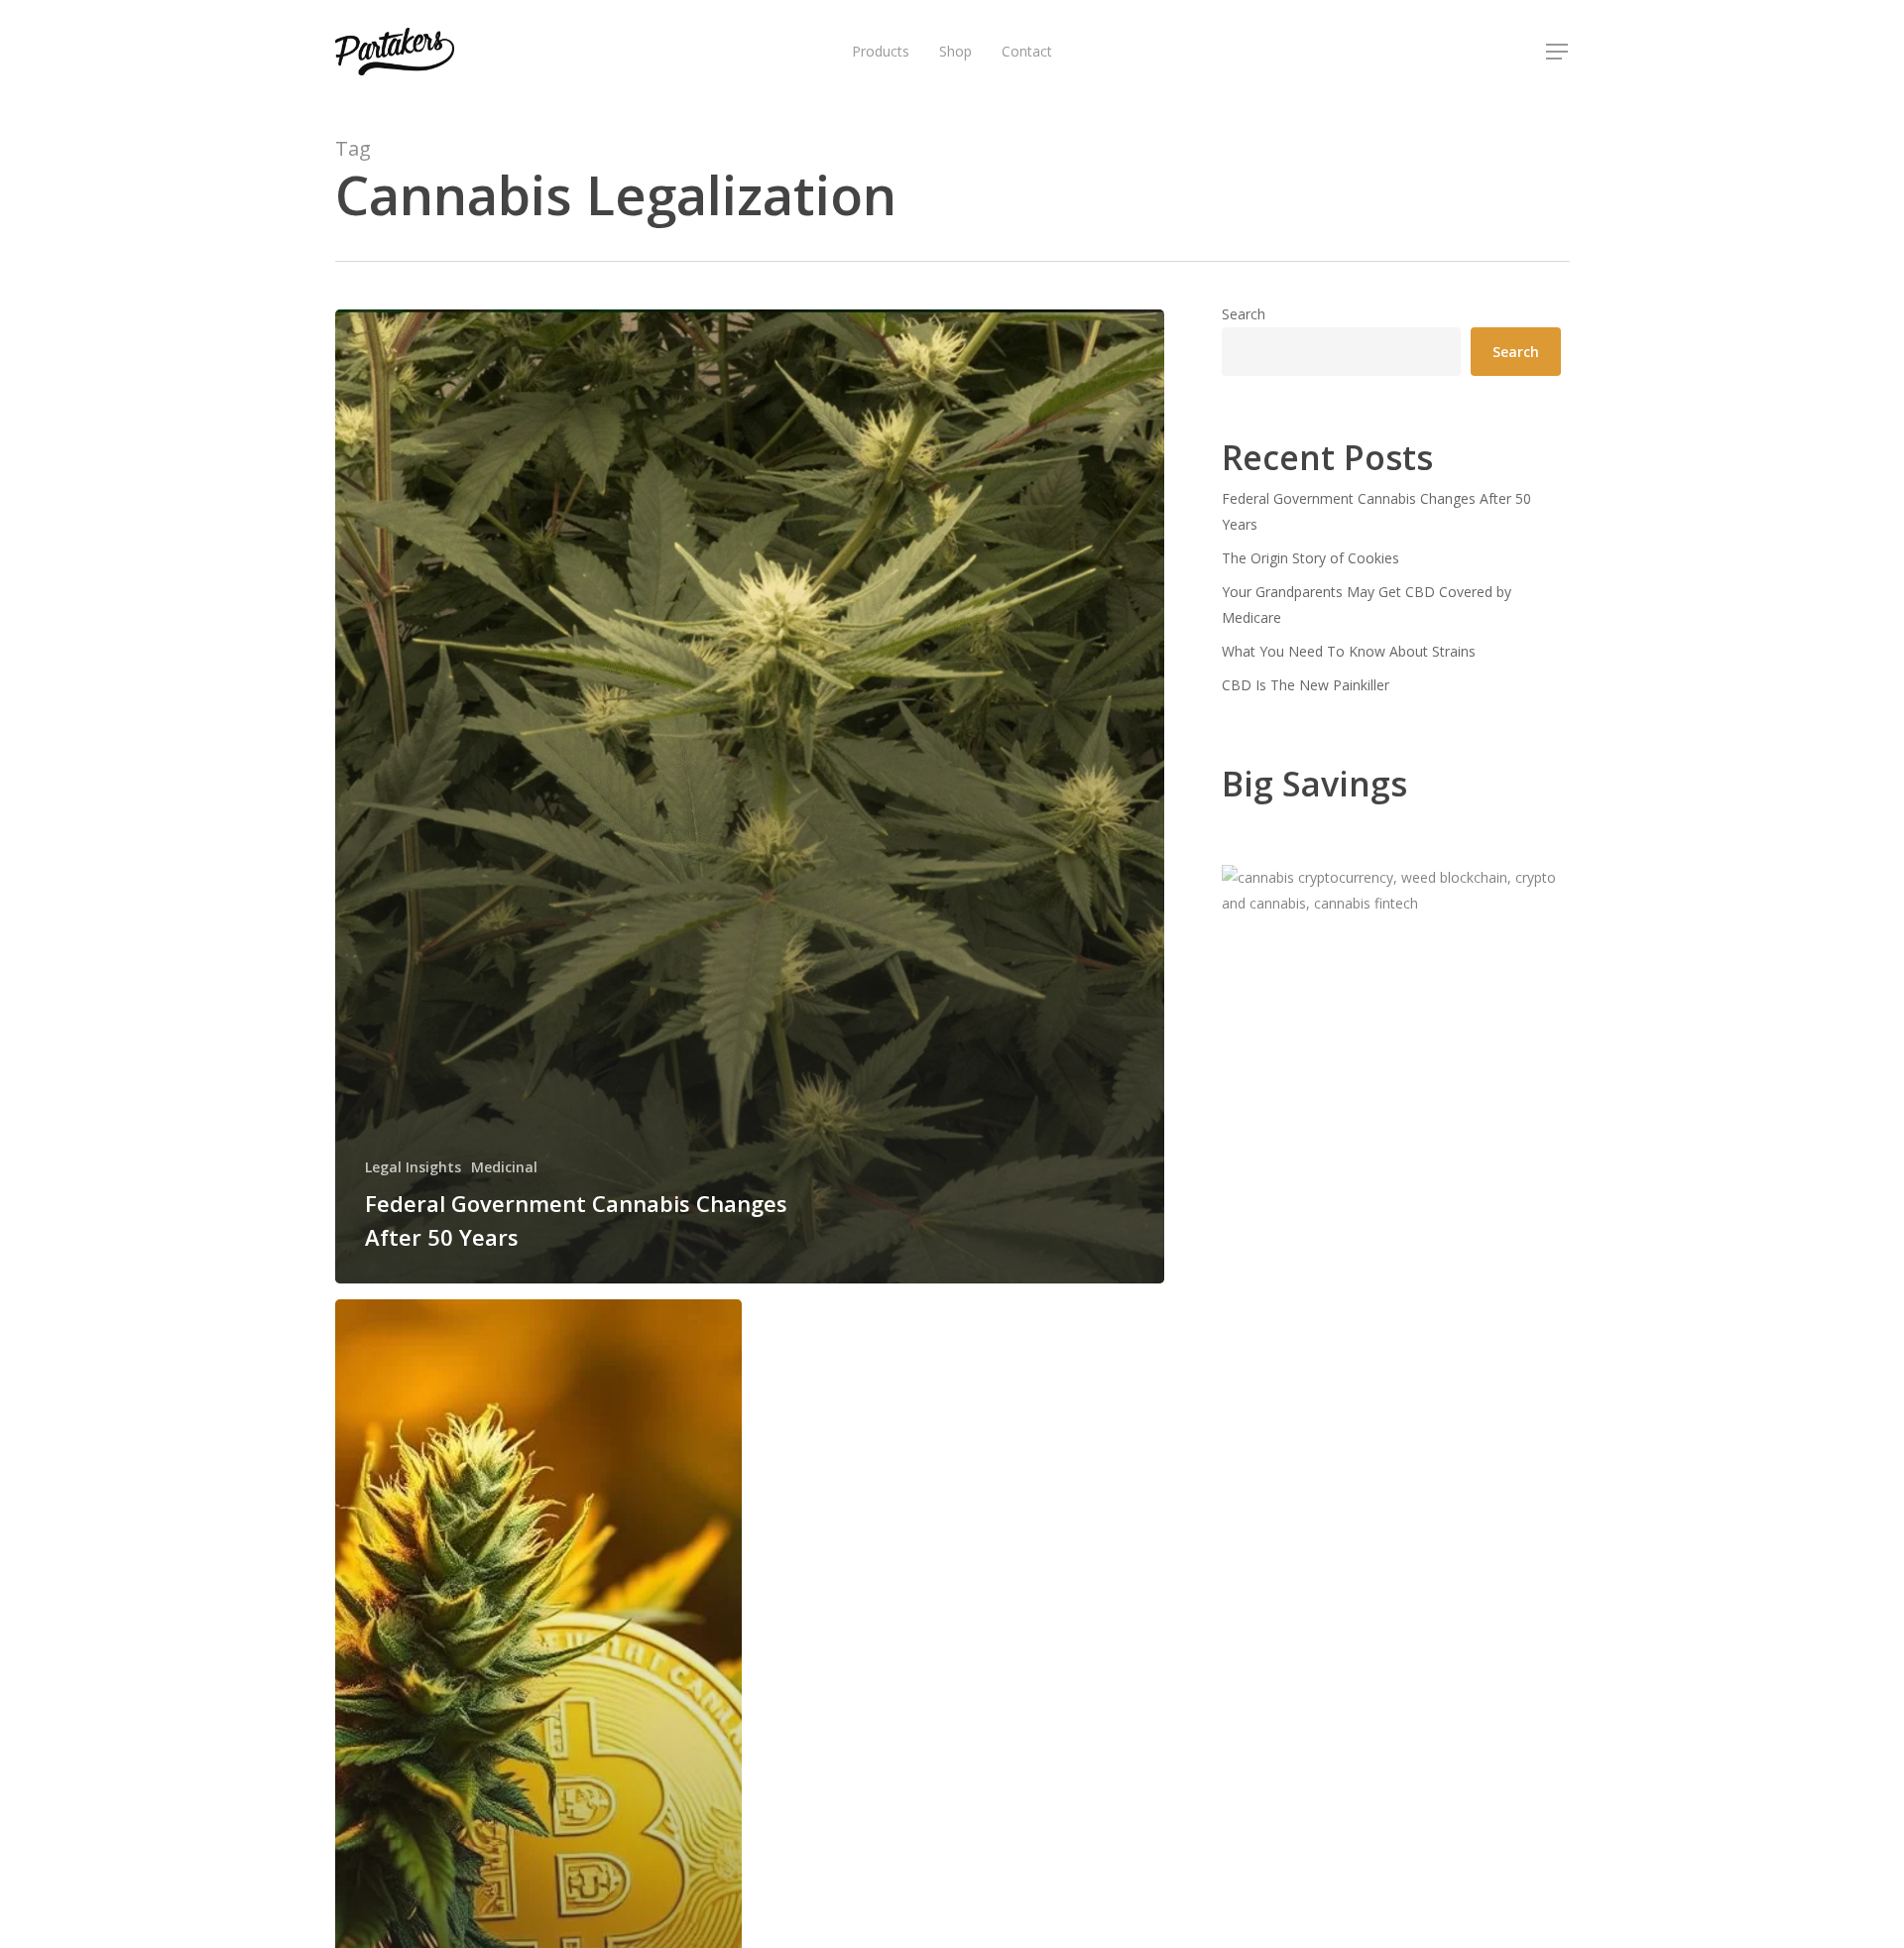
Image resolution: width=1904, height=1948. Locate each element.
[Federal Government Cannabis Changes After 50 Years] (750, 796)
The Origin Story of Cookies (1310, 558)
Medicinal (504, 1167)
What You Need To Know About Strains (1349, 651)
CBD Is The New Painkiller (1306, 685)
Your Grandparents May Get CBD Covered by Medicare (1367, 605)
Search (1244, 314)
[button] (1558, 52)
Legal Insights (413, 1167)
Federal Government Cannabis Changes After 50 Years (1376, 511)
